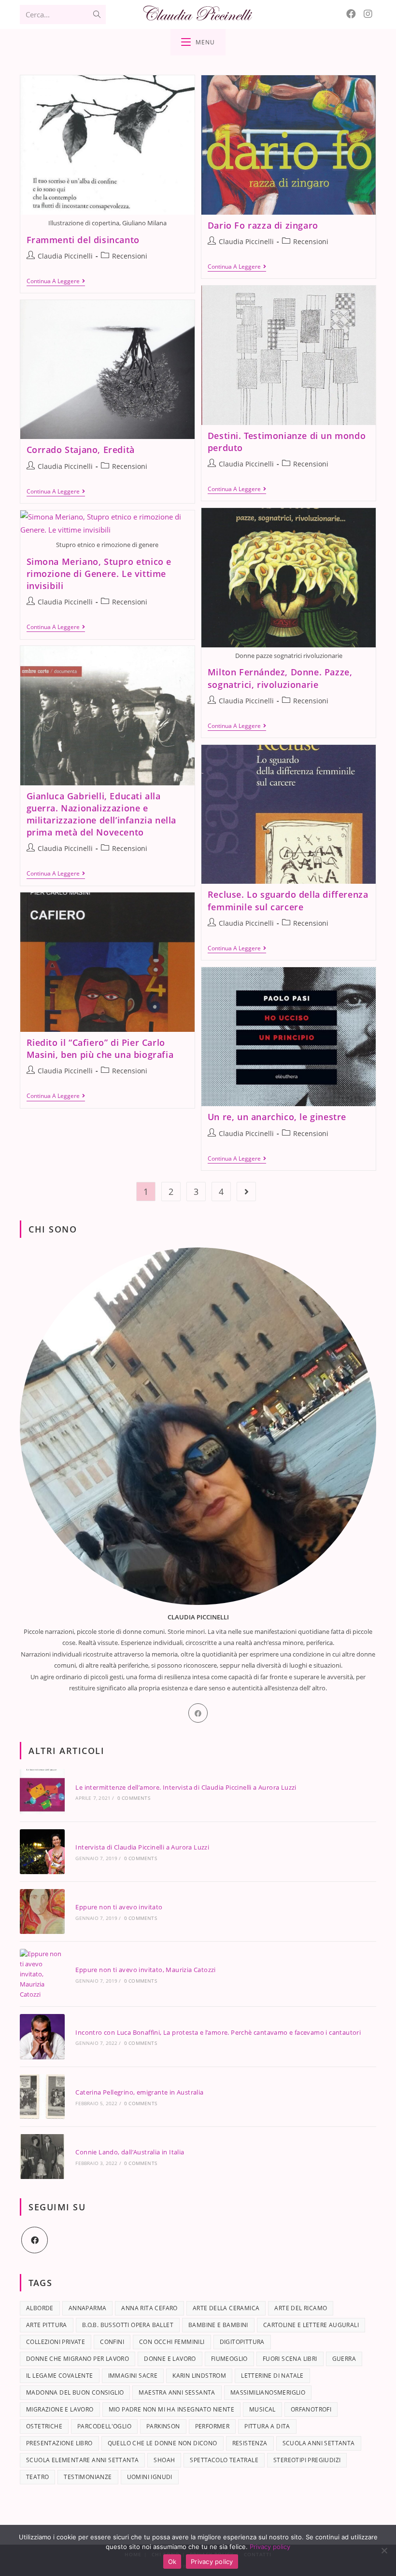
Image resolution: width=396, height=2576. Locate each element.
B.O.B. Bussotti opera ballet (128, 2325)
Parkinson (163, 2426)
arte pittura (47, 2325)
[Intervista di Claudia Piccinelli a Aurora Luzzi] (42, 1852)
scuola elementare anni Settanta (82, 2460)
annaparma (88, 2308)
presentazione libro (59, 2443)
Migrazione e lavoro (60, 2409)
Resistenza (250, 2443)
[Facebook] (351, 14)
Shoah (164, 2460)
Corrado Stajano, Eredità (81, 450)
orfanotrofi (311, 2409)
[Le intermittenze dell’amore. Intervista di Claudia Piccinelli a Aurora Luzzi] (42, 1791)
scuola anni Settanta (319, 2443)
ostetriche (44, 2426)
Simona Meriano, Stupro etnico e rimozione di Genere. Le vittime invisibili (99, 574)
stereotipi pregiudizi (307, 2460)
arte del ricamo (301, 2308)
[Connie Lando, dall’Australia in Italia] (42, 2157)
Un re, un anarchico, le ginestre (277, 1117)
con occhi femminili (172, 2342)
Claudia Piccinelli (65, 256)
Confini (112, 2342)
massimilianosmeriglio (268, 2392)
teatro (37, 2477)
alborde (40, 2308)
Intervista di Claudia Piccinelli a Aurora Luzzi (142, 1847)
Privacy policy (270, 2547)
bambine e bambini (218, 2325)
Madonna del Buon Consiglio (75, 2392)
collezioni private (56, 2342)
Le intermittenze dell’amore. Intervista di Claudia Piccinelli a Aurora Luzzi (186, 1787)
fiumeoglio (229, 2359)
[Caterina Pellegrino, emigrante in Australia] (42, 2097)
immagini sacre (133, 2376)
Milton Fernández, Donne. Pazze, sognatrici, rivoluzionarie (280, 678)
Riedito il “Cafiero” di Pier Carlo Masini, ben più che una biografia (100, 1048)
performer (212, 2426)
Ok (172, 2562)
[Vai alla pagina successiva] (246, 1192)
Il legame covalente (60, 2376)
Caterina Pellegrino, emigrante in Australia (139, 2092)
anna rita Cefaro (149, 2308)
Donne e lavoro (170, 2359)
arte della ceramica (226, 2308)
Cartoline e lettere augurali (311, 2325)
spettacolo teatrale (224, 2460)
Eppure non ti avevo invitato (119, 1907)
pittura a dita (267, 2426)
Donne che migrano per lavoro (78, 2359)
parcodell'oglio (104, 2426)
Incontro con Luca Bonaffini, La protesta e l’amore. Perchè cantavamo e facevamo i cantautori (218, 2032)
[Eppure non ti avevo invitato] (42, 1911)
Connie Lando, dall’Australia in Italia (130, 2152)
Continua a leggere (56, 281)
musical (262, 2409)
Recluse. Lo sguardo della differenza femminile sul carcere (288, 900)
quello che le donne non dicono (163, 2443)
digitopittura (242, 2342)
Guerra (344, 2359)
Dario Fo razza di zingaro (263, 225)
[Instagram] (368, 14)
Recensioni (130, 256)
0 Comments (134, 1798)
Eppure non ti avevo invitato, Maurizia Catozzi (145, 1970)
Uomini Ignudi (150, 2477)
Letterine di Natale (272, 2376)
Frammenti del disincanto (83, 240)
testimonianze (88, 2477)
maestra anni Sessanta (177, 2392)
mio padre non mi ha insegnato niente (171, 2409)
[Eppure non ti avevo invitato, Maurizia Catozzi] (42, 1974)
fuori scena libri (290, 2359)
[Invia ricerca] (97, 14)
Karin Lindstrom (199, 2376)
